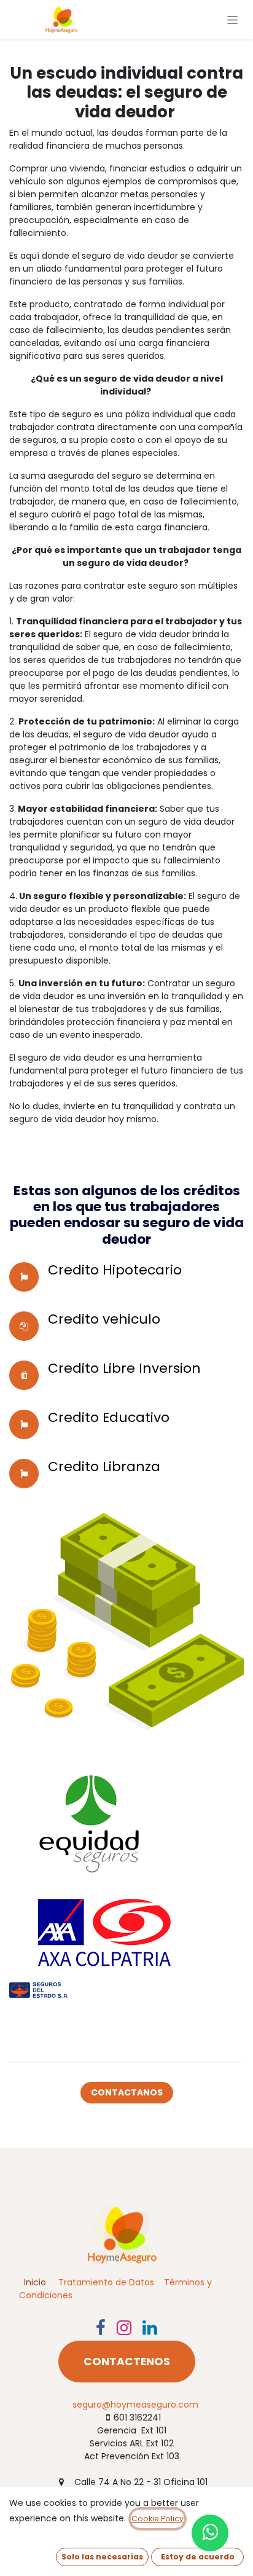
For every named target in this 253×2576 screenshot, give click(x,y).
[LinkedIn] (150, 2328)
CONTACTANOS (127, 2092)
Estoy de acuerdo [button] (198, 2557)
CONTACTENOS (127, 2362)
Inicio (35, 2282)
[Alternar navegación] (232, 20)
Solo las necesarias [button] (102, 2557)
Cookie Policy (158, 2519)
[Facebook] (101, 2328)
